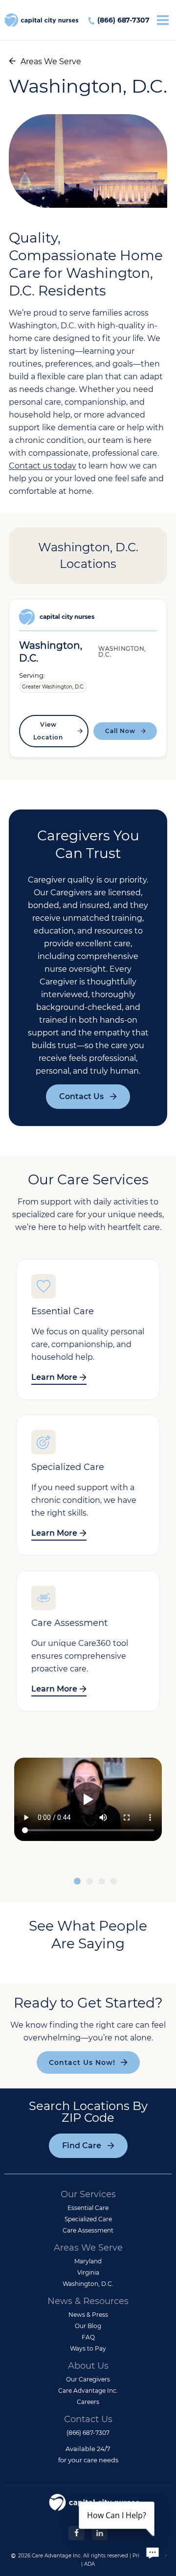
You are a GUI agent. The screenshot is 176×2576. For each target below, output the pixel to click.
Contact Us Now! (82, 2062)
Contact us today (43, 466)
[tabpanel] (88, 1801)
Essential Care (88, 2208)
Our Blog (88, 2326)
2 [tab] (89, 1882)
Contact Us (81, 1096)
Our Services (88, 2194)
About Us (88, 2366)
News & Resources (88, 2301)
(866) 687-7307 (123, 20)
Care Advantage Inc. (88, 2391)
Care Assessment (88, 2230)
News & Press (88, 2315)
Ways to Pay (88, 2348)
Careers (88, 2402)
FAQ (88, 2337)
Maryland (88, 2261)
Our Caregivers (88, 2379)
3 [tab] (102, 1882)
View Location (48, 731)
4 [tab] (114, 1882)
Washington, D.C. (88, 2284)
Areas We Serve (51, 61)
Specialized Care (88, 2219)
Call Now (120, 731)
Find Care (82, 2146)
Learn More (54, 1377)
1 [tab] (77, 1882)
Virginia (88, 2272)
